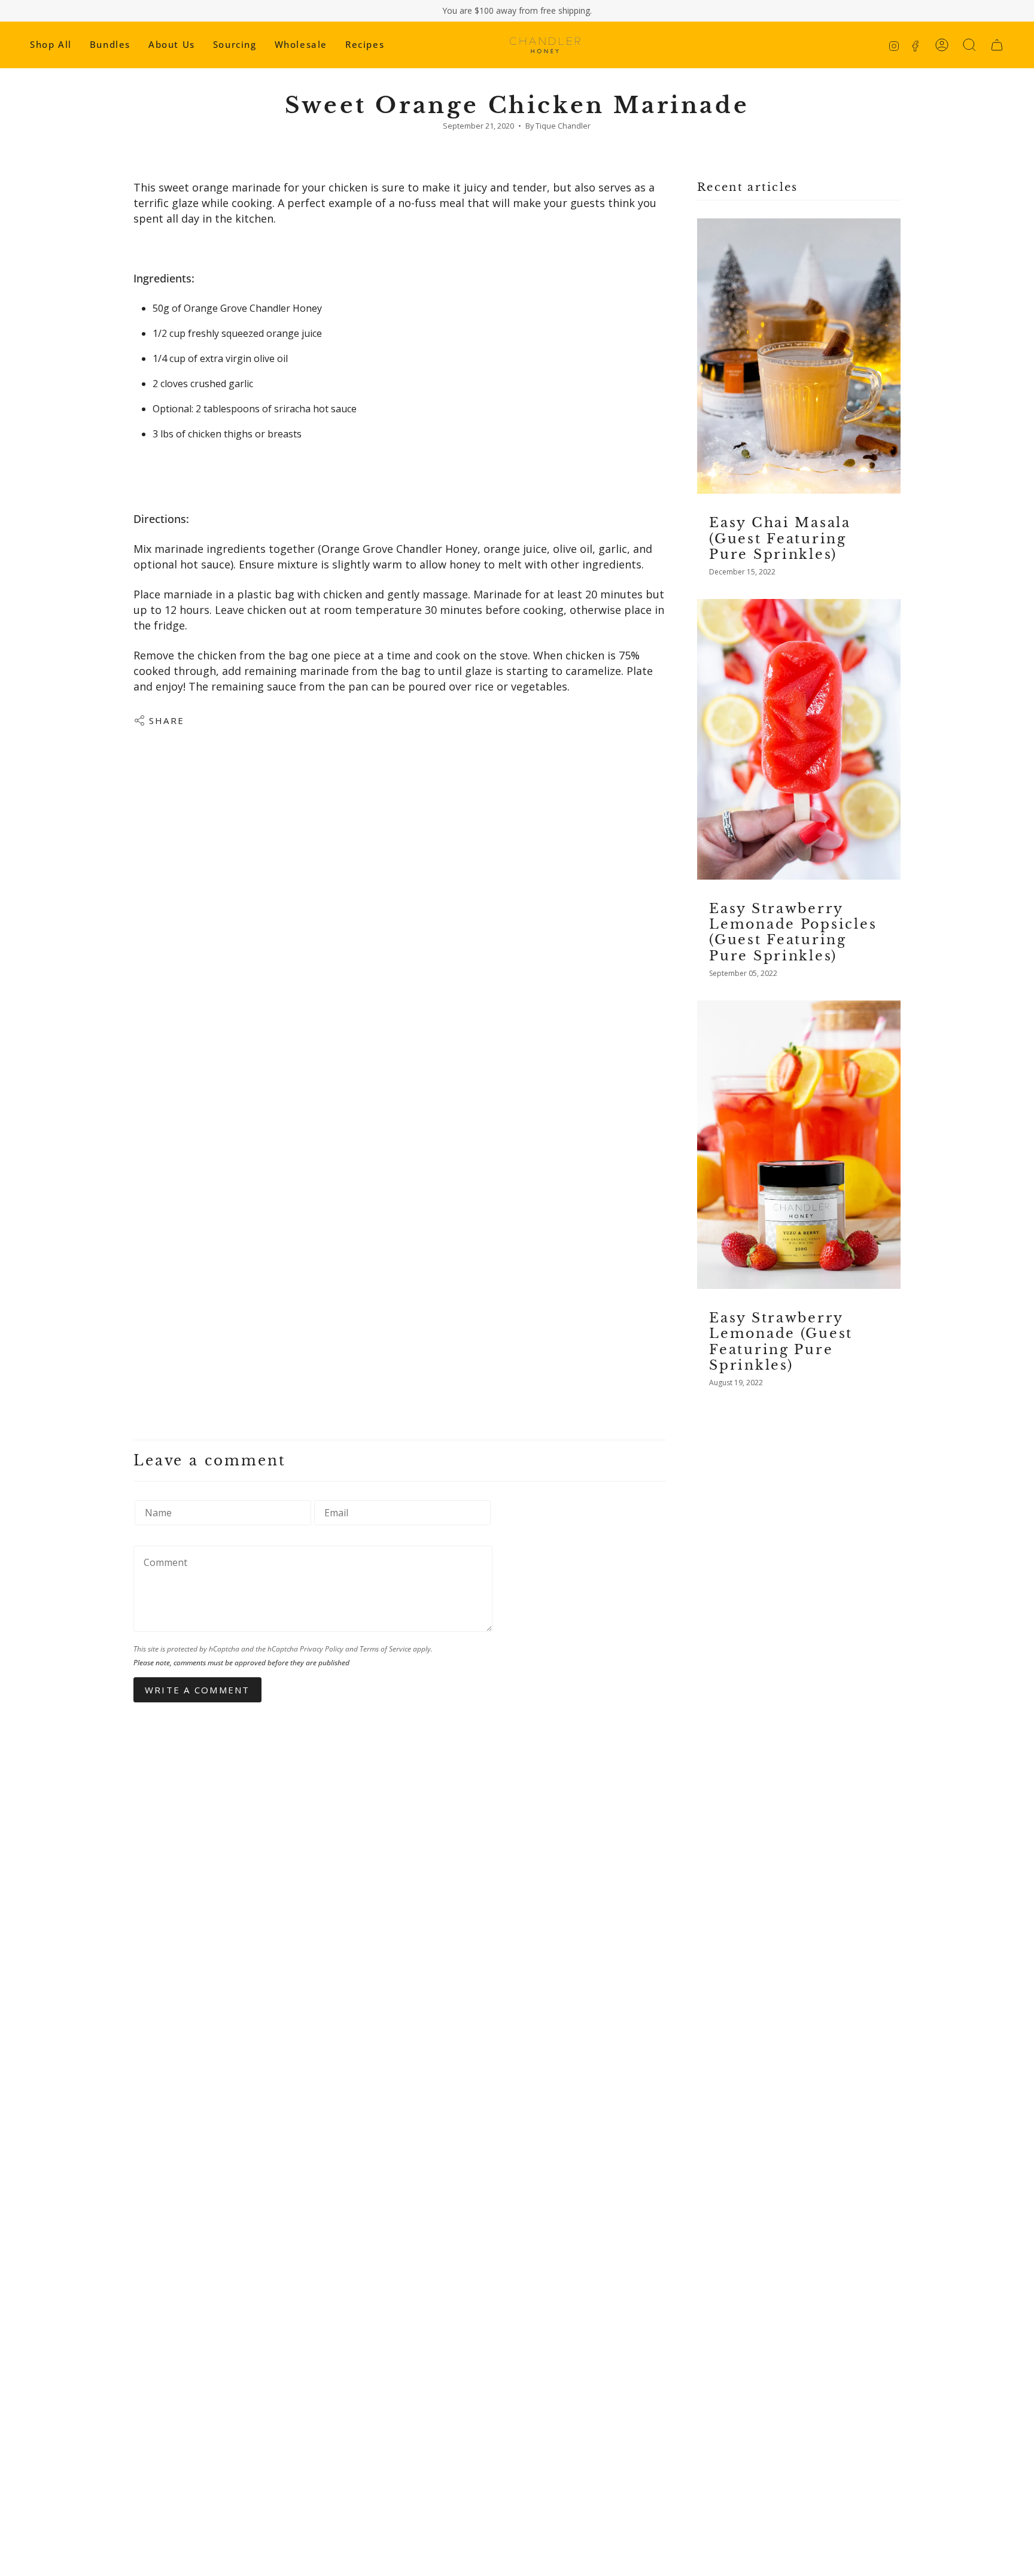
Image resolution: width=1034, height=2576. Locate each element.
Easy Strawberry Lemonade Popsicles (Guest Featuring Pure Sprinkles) (793, 932)
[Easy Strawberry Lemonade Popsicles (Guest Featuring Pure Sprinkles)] (799, 739)
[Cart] (997, 45)
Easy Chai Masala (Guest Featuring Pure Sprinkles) (780, 538)
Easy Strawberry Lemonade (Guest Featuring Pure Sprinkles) (781, 1342)
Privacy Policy (322, 1649)
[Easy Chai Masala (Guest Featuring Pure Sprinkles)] (799, 356)
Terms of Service (385, 1649)
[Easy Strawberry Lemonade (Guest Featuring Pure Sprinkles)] (799, 1145)
